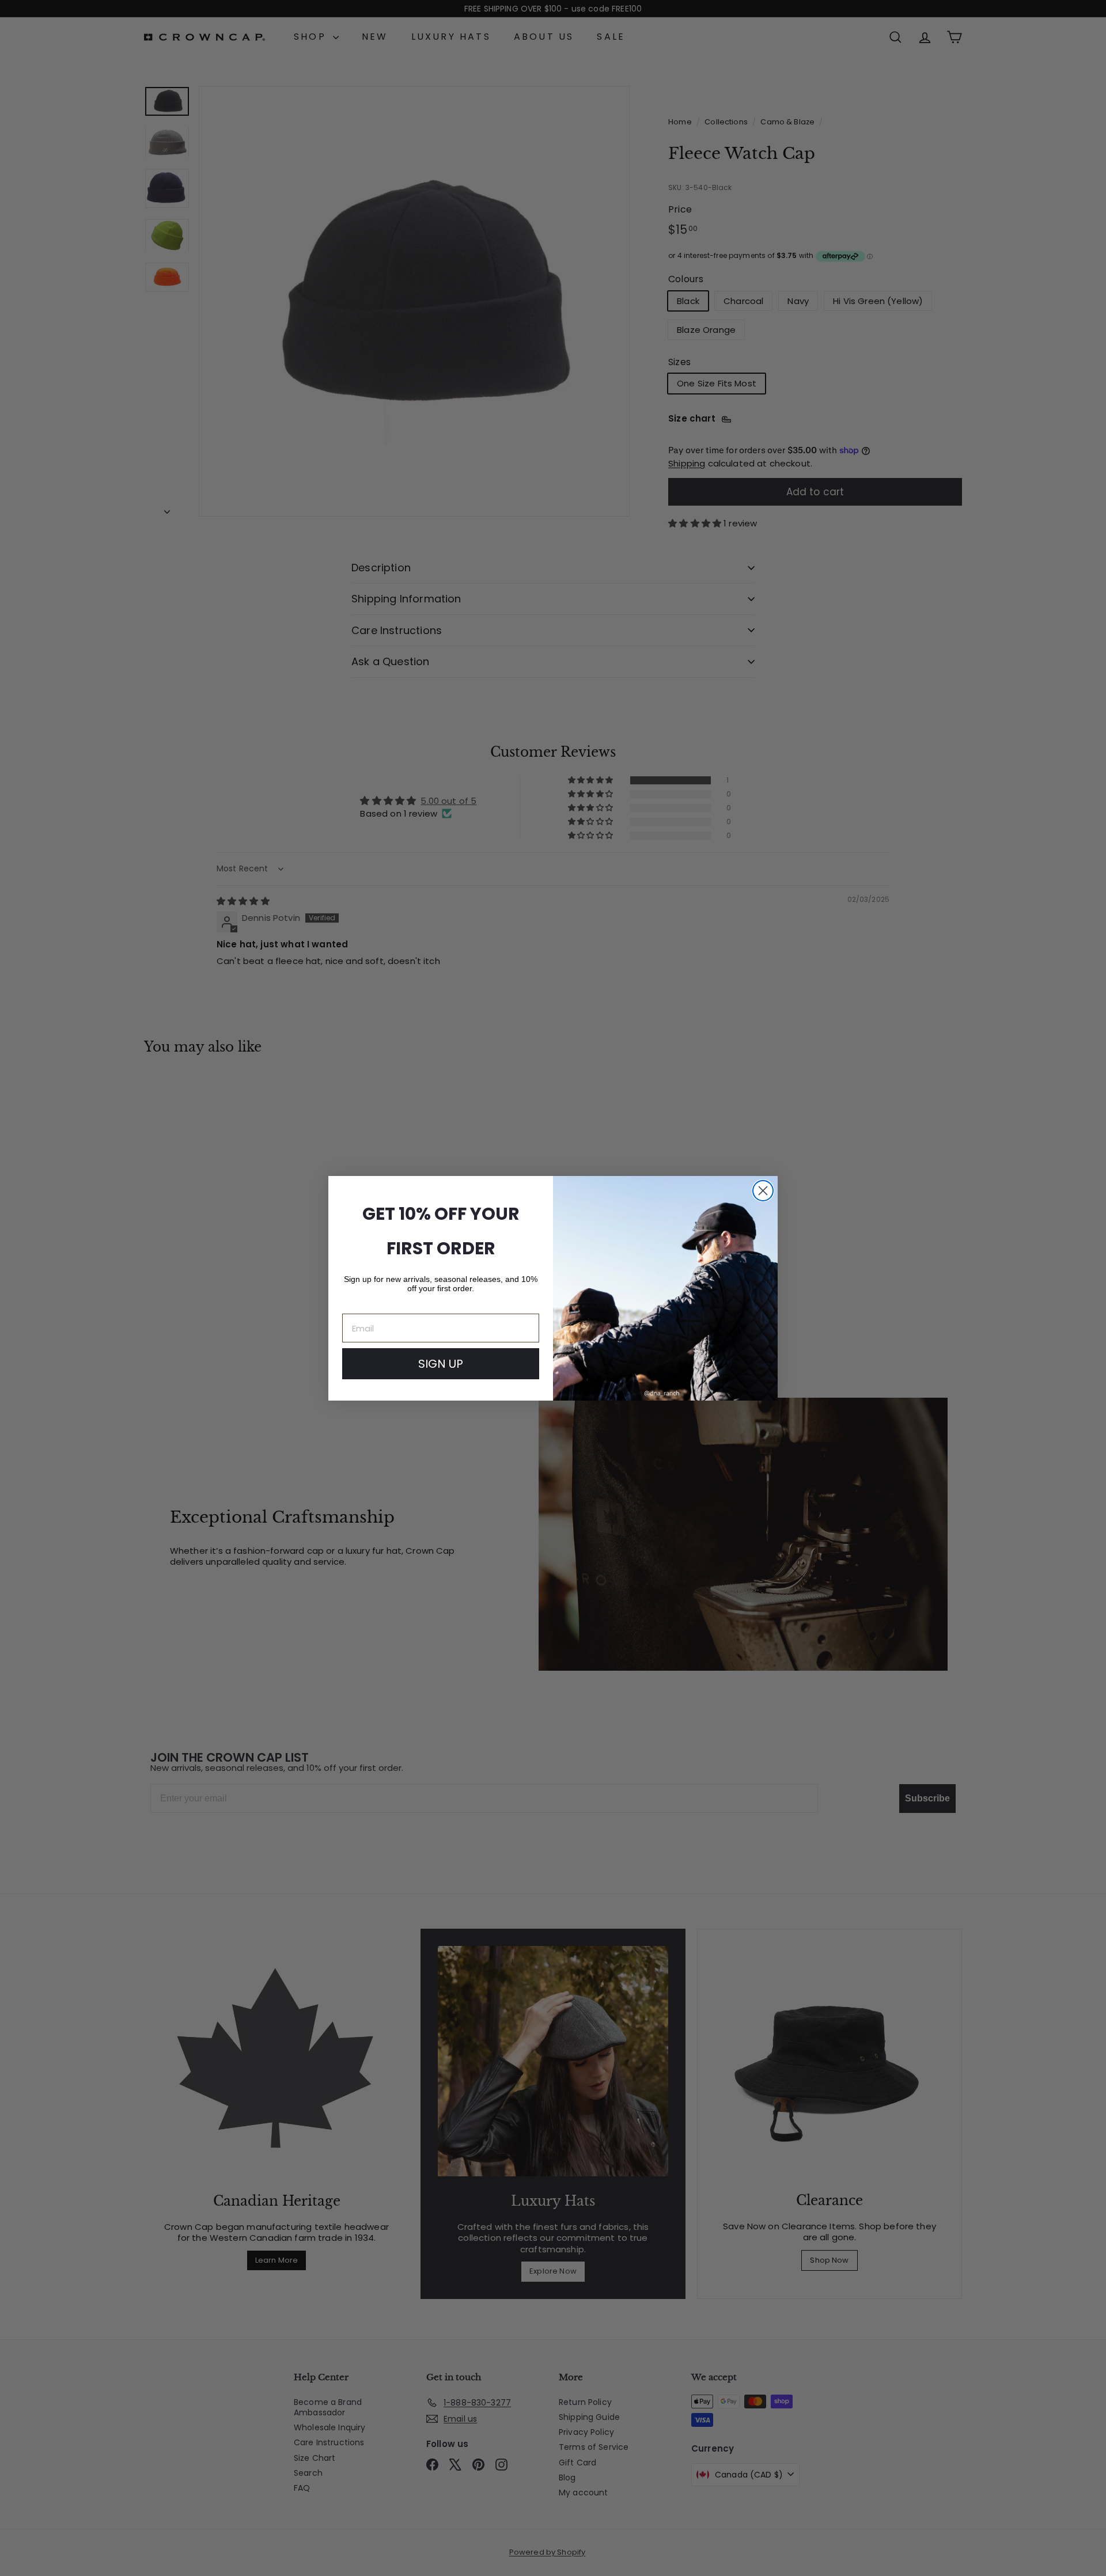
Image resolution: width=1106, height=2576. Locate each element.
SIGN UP (441, 1364)
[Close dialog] (763, 1191)
